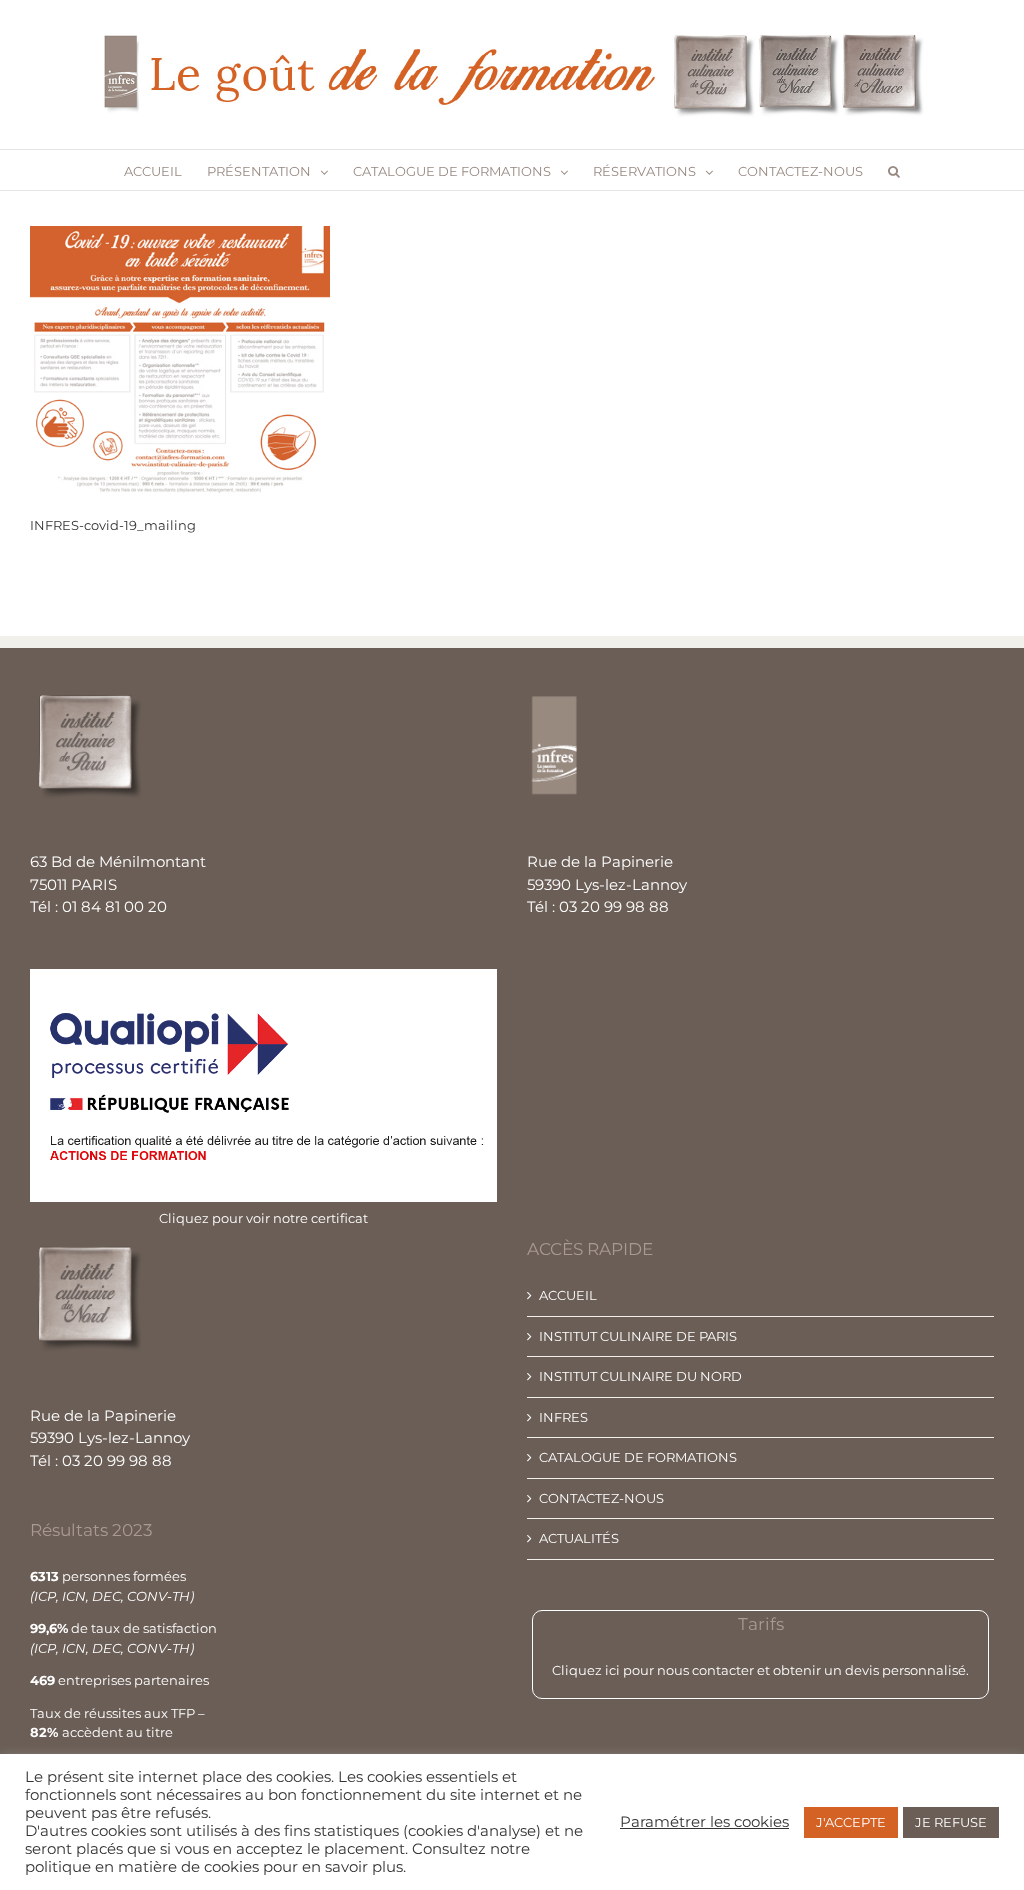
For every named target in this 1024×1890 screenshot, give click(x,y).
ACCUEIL (568, 1295)
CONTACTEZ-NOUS (601, 1498)
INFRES (563, 1417)
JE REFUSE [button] (951, 1822)
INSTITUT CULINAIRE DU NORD (640, 1376)
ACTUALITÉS (579, 1538)
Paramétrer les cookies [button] (704, 1822)
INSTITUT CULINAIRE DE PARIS (638, 1336)
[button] (894, 170)
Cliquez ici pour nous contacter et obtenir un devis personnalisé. (760, 1670)
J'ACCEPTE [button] (851, 1822)
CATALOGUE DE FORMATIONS (638, 1457)
